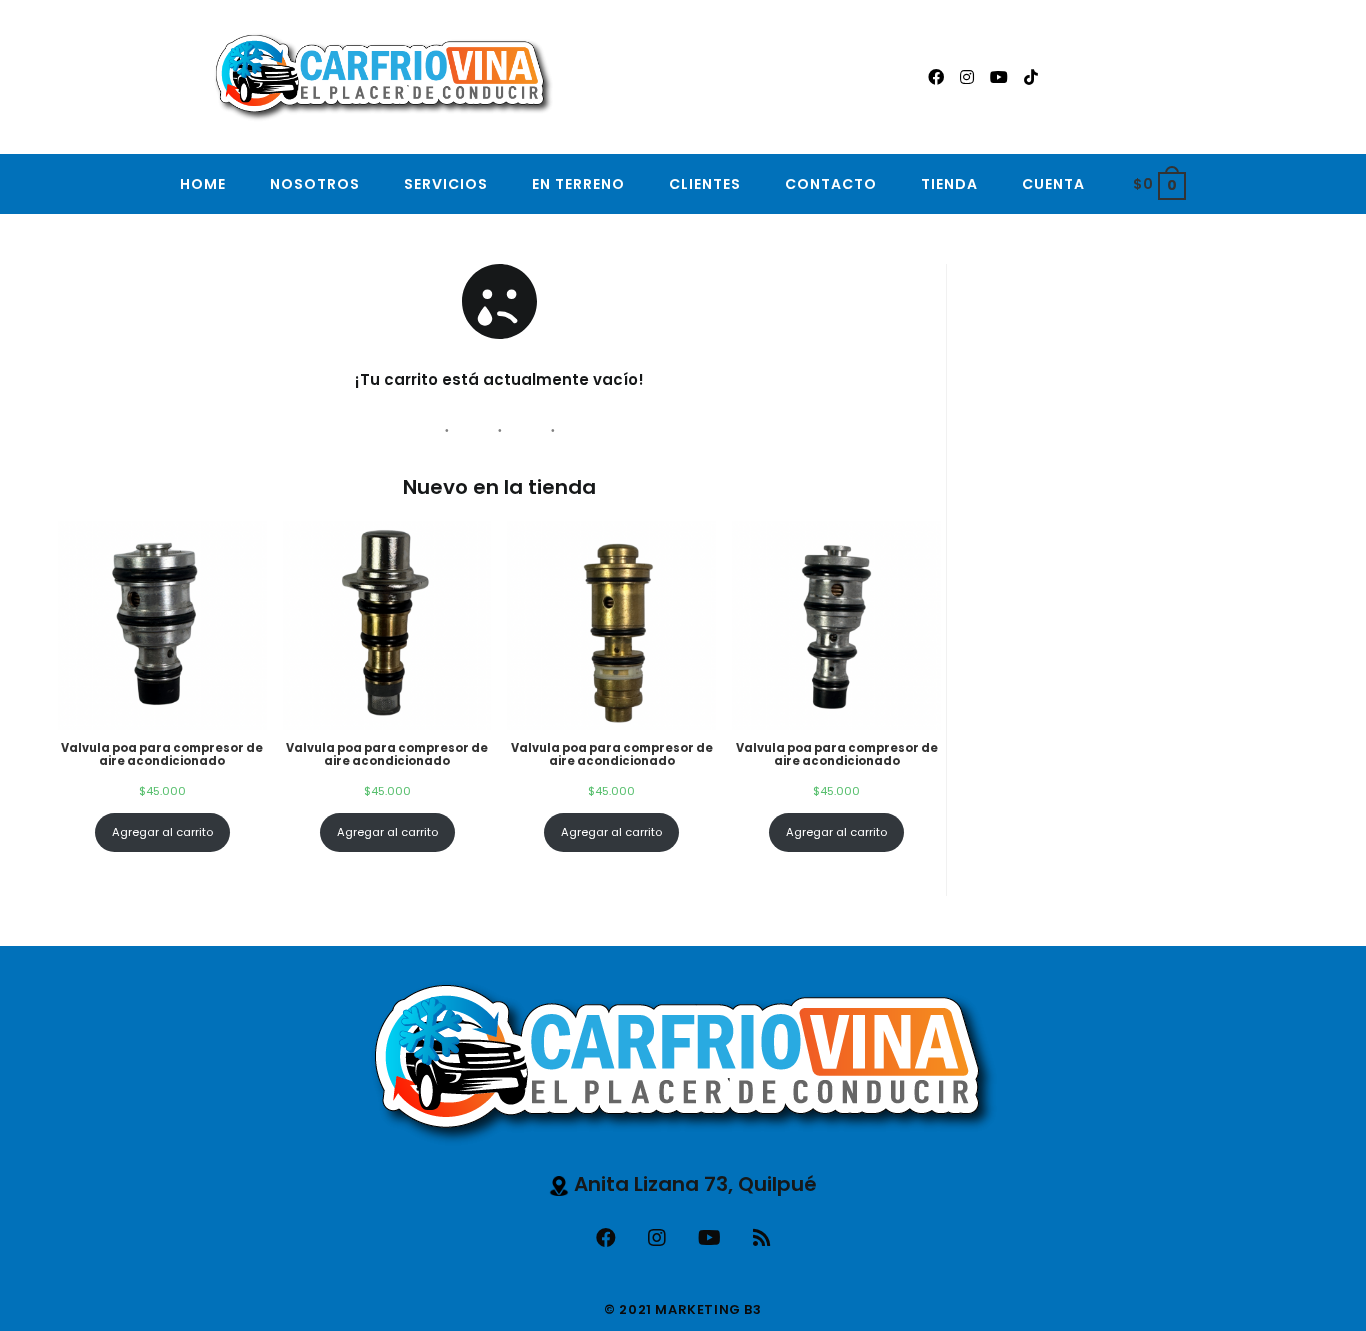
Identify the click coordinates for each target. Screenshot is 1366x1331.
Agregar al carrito (162, 832)
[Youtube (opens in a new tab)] (999, 77)
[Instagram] (657, 1238)
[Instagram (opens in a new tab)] (967, 77)
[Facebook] (606, 1238)
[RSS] (762, 1238)
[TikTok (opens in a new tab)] (1031, 77)
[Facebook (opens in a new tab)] (936, 77)
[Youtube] (709, 1238)
